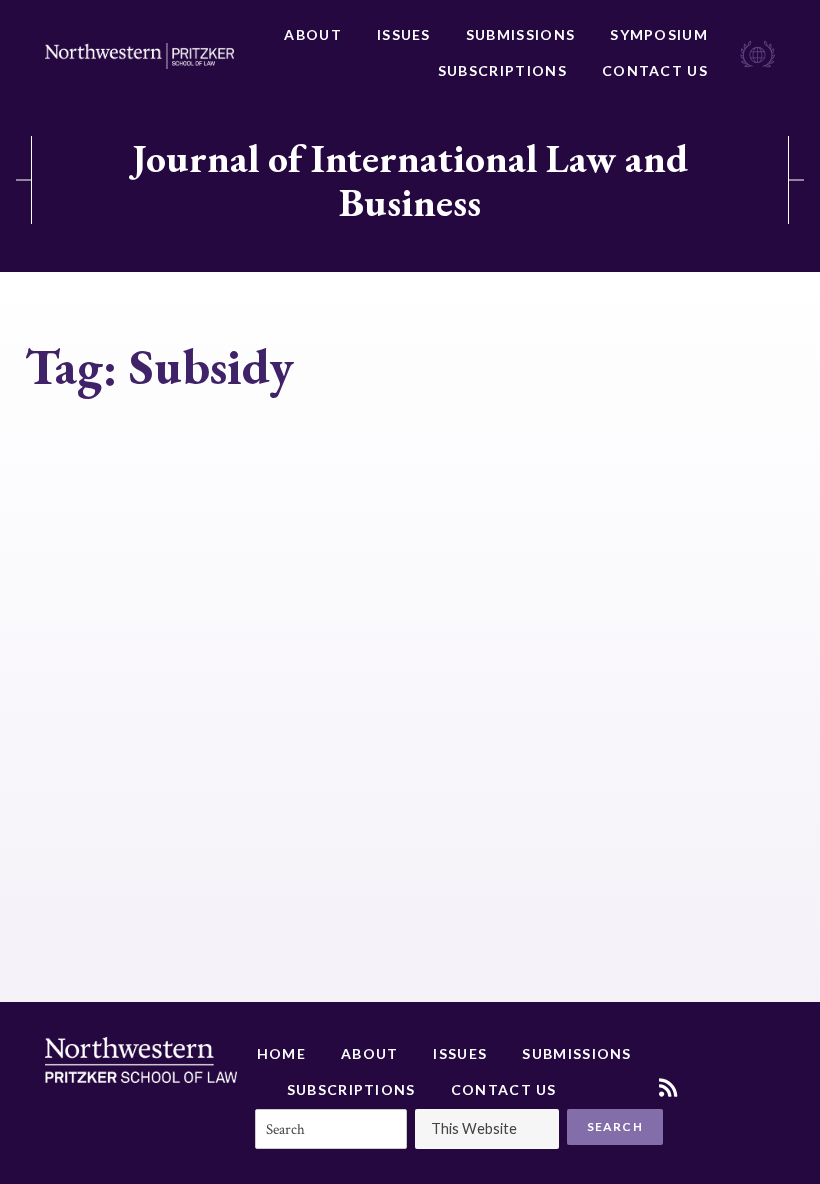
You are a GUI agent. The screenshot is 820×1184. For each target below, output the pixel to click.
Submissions (520, 34)
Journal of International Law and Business (410, 180)
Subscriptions (502, 70)
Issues (404, 34)
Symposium (659, 34)
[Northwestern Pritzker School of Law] (139, 56)
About (313, 34)
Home (281, 1053)
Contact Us (655, 70)
